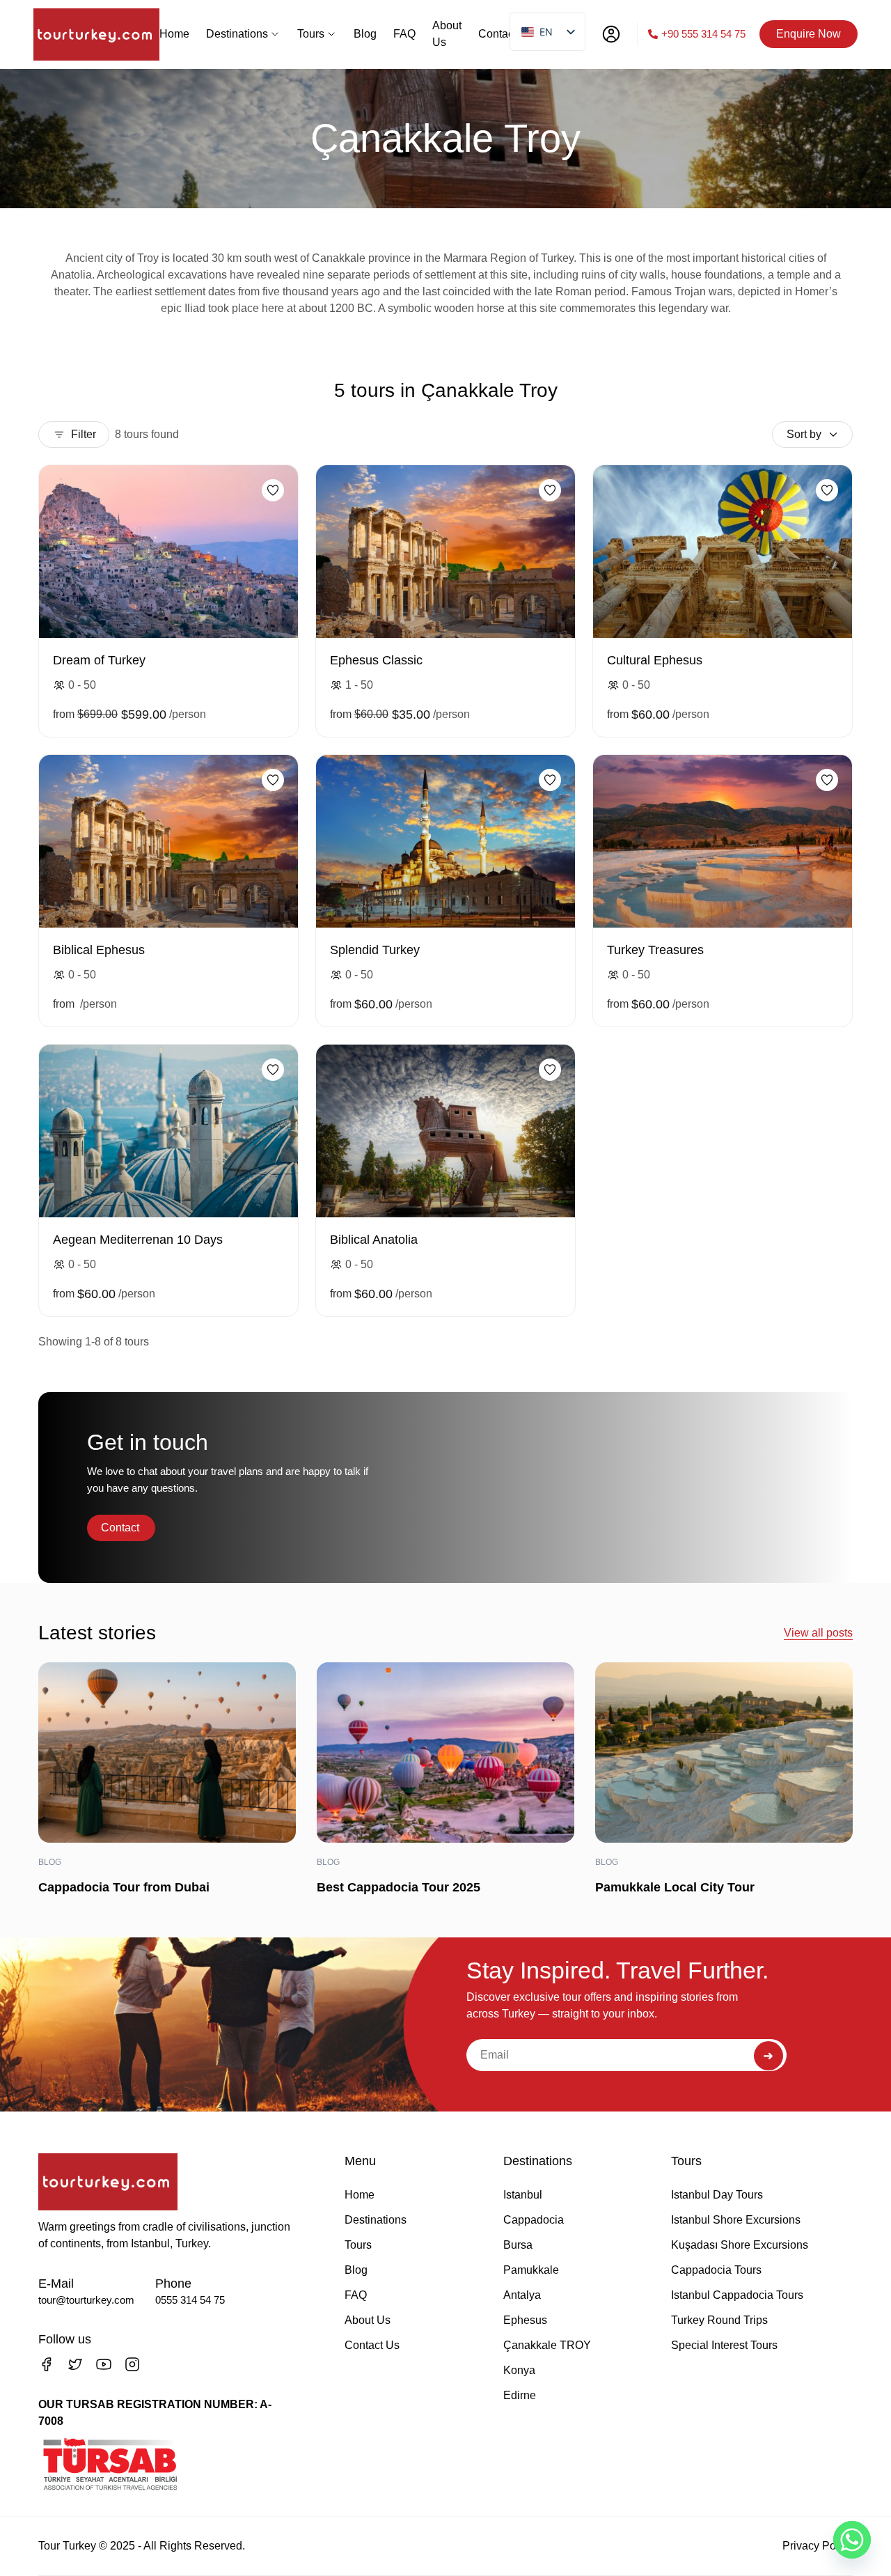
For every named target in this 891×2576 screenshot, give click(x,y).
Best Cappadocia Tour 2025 (399, 1887)
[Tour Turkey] (96, 34)
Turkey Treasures (655, 950)
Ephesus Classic (376, 660)
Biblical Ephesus (99, 950)
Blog (50, 1862)
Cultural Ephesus (655, 660)
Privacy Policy (818, 2546)
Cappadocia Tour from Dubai (124, 1887)
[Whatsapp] (852, 2540)
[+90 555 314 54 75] (653, 34)
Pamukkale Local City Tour (675, 1887)
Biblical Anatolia (374, 1240)
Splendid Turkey (375, 950)
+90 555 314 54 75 (703, 34)
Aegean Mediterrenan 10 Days (138, 1240)
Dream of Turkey (99, 660)
